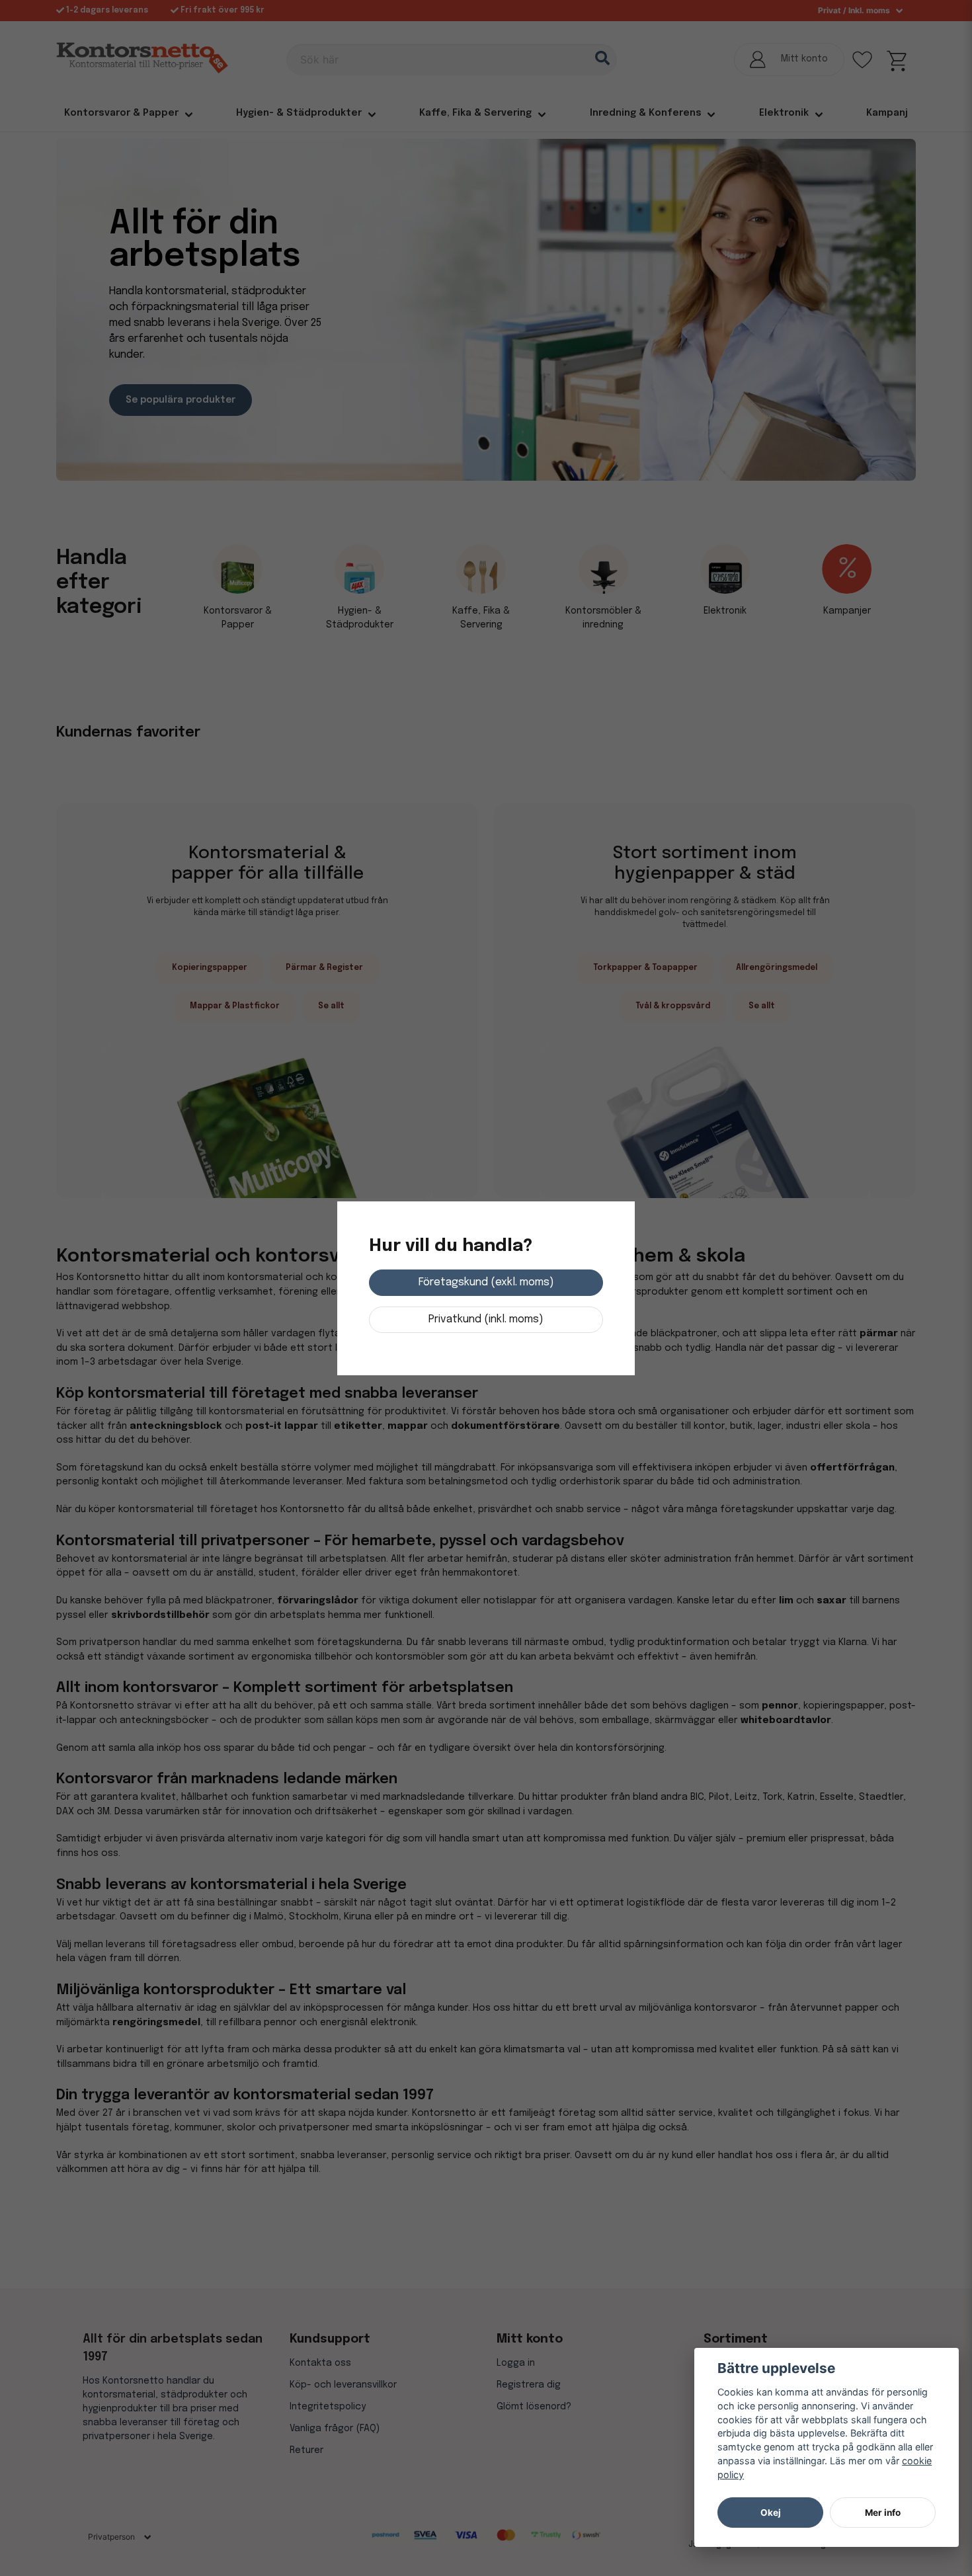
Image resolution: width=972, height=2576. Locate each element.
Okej (771, 2513)
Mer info (883, 2513)
